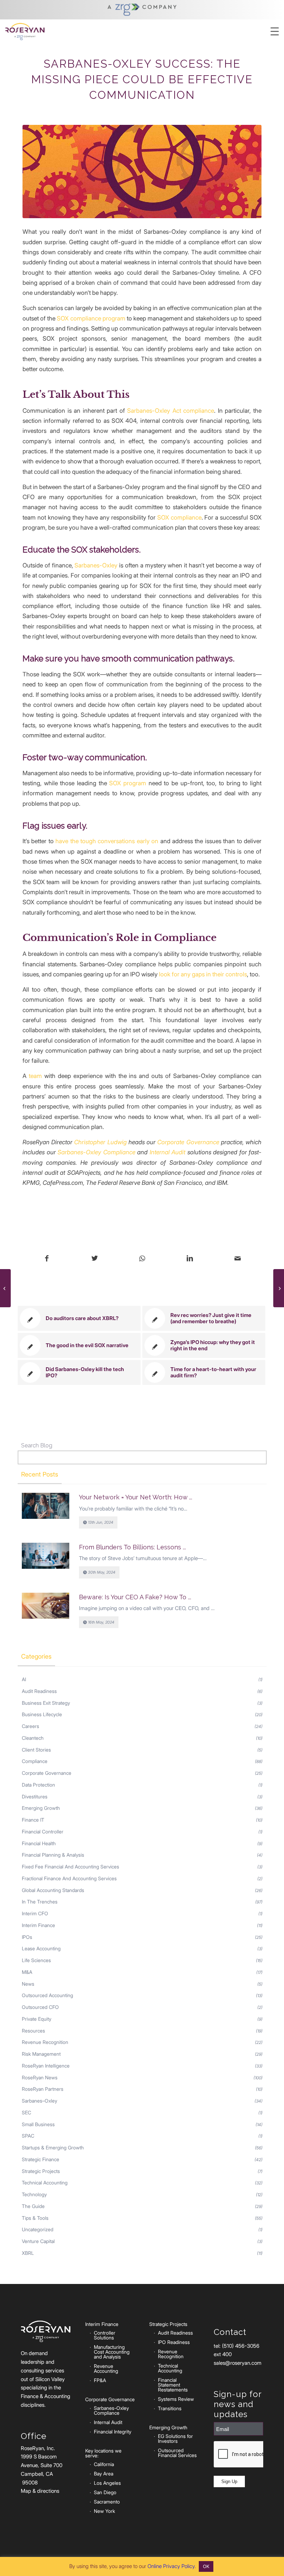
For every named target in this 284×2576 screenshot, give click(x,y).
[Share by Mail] (237, 1259)
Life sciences (36, 1960)
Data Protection (38, 1785)
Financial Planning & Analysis (53, 1855)
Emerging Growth (41, 1808)
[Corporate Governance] (142, 171)
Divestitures (35, 1796)
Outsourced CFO (40, 2007)
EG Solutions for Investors (175, 2438)
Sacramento (107, 2502)
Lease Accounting (41, 1948)
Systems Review (176, 2399)
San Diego (105, 2492)
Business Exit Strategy (46, 1703)
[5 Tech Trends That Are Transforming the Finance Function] (5, 1288)
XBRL (28, 2253)
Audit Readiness (39, 1691)
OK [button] (206, 2566)
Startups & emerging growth (53, 2147)
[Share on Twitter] (95, 1259)
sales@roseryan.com (238, 2363)
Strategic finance (41, 2159)
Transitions (170, 2408)
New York (104, 2511)
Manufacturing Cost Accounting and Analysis (112, 2352)
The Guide (33, 2206)
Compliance (35, 1761)
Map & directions (40, 2491)
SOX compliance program (91, 318)
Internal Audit (168, 1152)
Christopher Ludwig (100, 1142)
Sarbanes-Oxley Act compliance (171, 410)
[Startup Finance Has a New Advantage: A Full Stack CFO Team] (279, 1288)
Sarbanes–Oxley (39, 2101)
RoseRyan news (40, 2077)
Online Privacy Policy (171, 2566)
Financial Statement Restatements (173, 2385)
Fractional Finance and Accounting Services (69, 1878)
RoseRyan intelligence (46, 2066)
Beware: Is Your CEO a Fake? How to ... (135, 1597)
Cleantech (33, 1738)
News (28, 1984)
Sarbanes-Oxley (96, 565)
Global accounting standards (53, 1890)
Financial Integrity (113, 2432)
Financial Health (39, 1843)
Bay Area (104, 2474)
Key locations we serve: (103, 2453)
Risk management (41, 2054)
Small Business (38, 2124)
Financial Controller (43, 1832)
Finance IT (33, 1820)
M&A (27, 1972)
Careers (30, 1726)
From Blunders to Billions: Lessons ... (132, 1547)
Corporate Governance (188, 1142)
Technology (34, 2194)
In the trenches (40, 1902)
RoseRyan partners (43, 2089)
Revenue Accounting (106, 2368)
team (35, 1076)
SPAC (28, 2136)
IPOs (27, 1937)
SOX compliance (179, 517)
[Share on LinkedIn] (190, 1259)
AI (24, 1679)
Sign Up (229, 2481)
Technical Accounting (170, 2368)
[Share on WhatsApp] (142, 1259)
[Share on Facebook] (47, 1259)
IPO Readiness (174, 2342)
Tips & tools (35, 2218)
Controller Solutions (105, 2335)
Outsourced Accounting (47, 1995)
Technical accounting (45, 2183)
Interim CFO (35, 1913)
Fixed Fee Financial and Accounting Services (70, 1867)
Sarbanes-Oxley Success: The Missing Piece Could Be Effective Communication (142, 79)
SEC (26, 2112)
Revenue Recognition (45, 2042)
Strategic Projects (41, 2171)
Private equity (37, 2019)
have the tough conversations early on (107, 841)
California (104, 2464)
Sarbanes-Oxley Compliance (96, 1152)
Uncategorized (38, 2229)
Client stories (36, 1750)
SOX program (128, 783)
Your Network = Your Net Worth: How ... (136, 1497)
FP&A (100, 2380)
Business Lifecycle (42, 1714)
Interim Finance (38, 1925)
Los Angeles (107, 2483)
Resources (33, 2031)
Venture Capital (38, 2241)
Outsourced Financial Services (177, 2453)
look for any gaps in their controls (203, 974)
